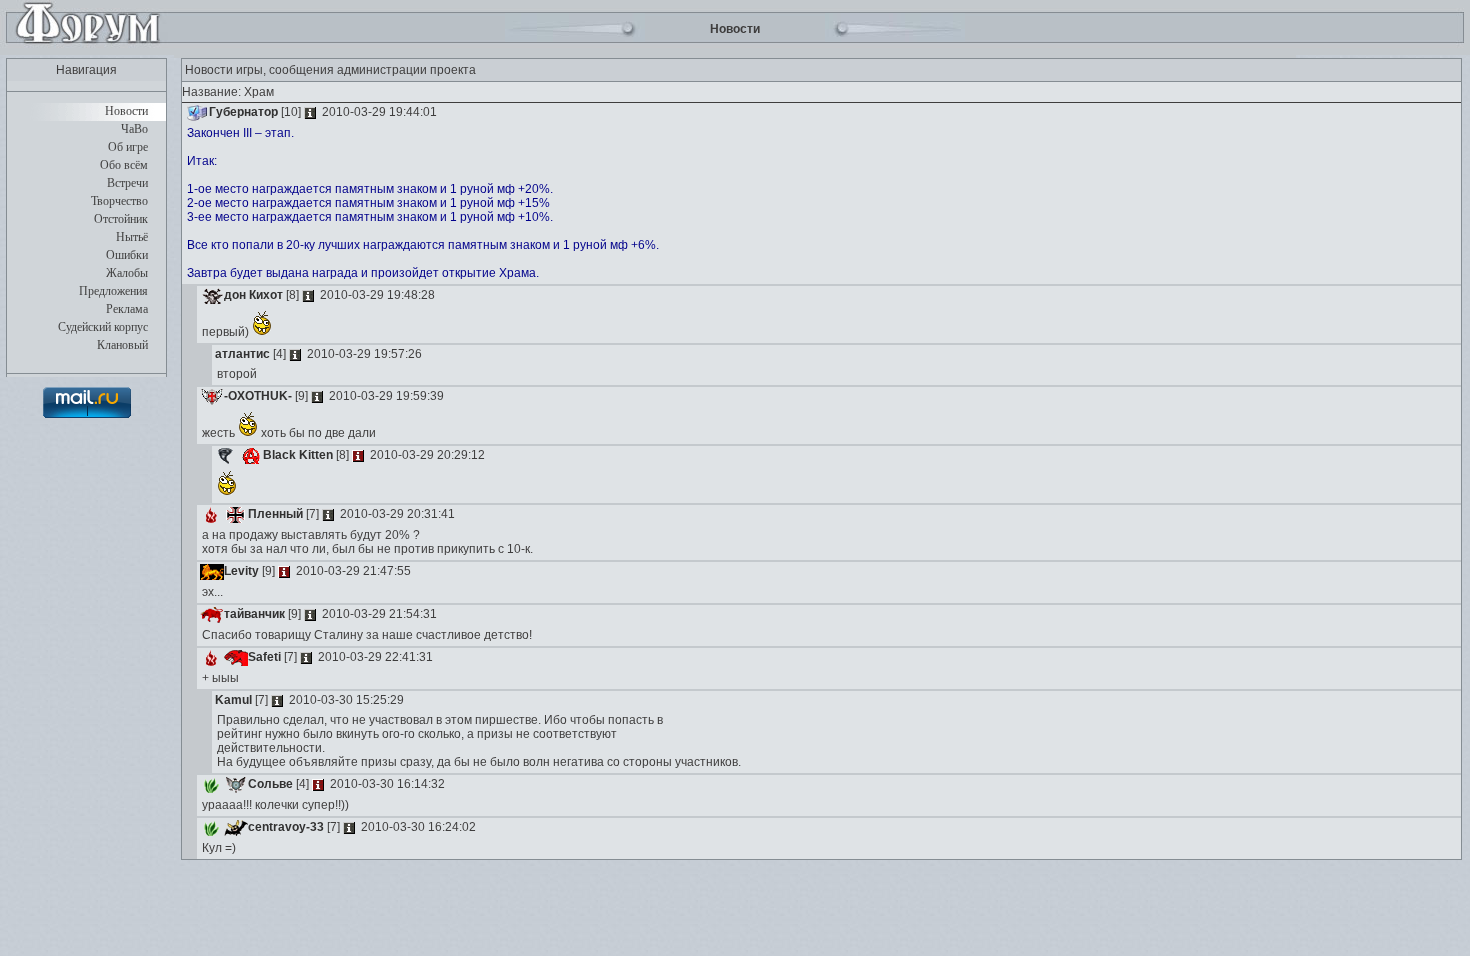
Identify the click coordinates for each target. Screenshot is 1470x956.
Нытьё (132, 237)
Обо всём (124, 165)
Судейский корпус (103, 327)
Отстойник (121, 219)
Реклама (127, 309)
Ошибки (127, 255)
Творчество (119, 201)
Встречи (127, 183)
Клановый (122, 345)
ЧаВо (134, 129)
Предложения (113, 291)
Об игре (128, 147)
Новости (126, 111)
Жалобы (127, 273)
